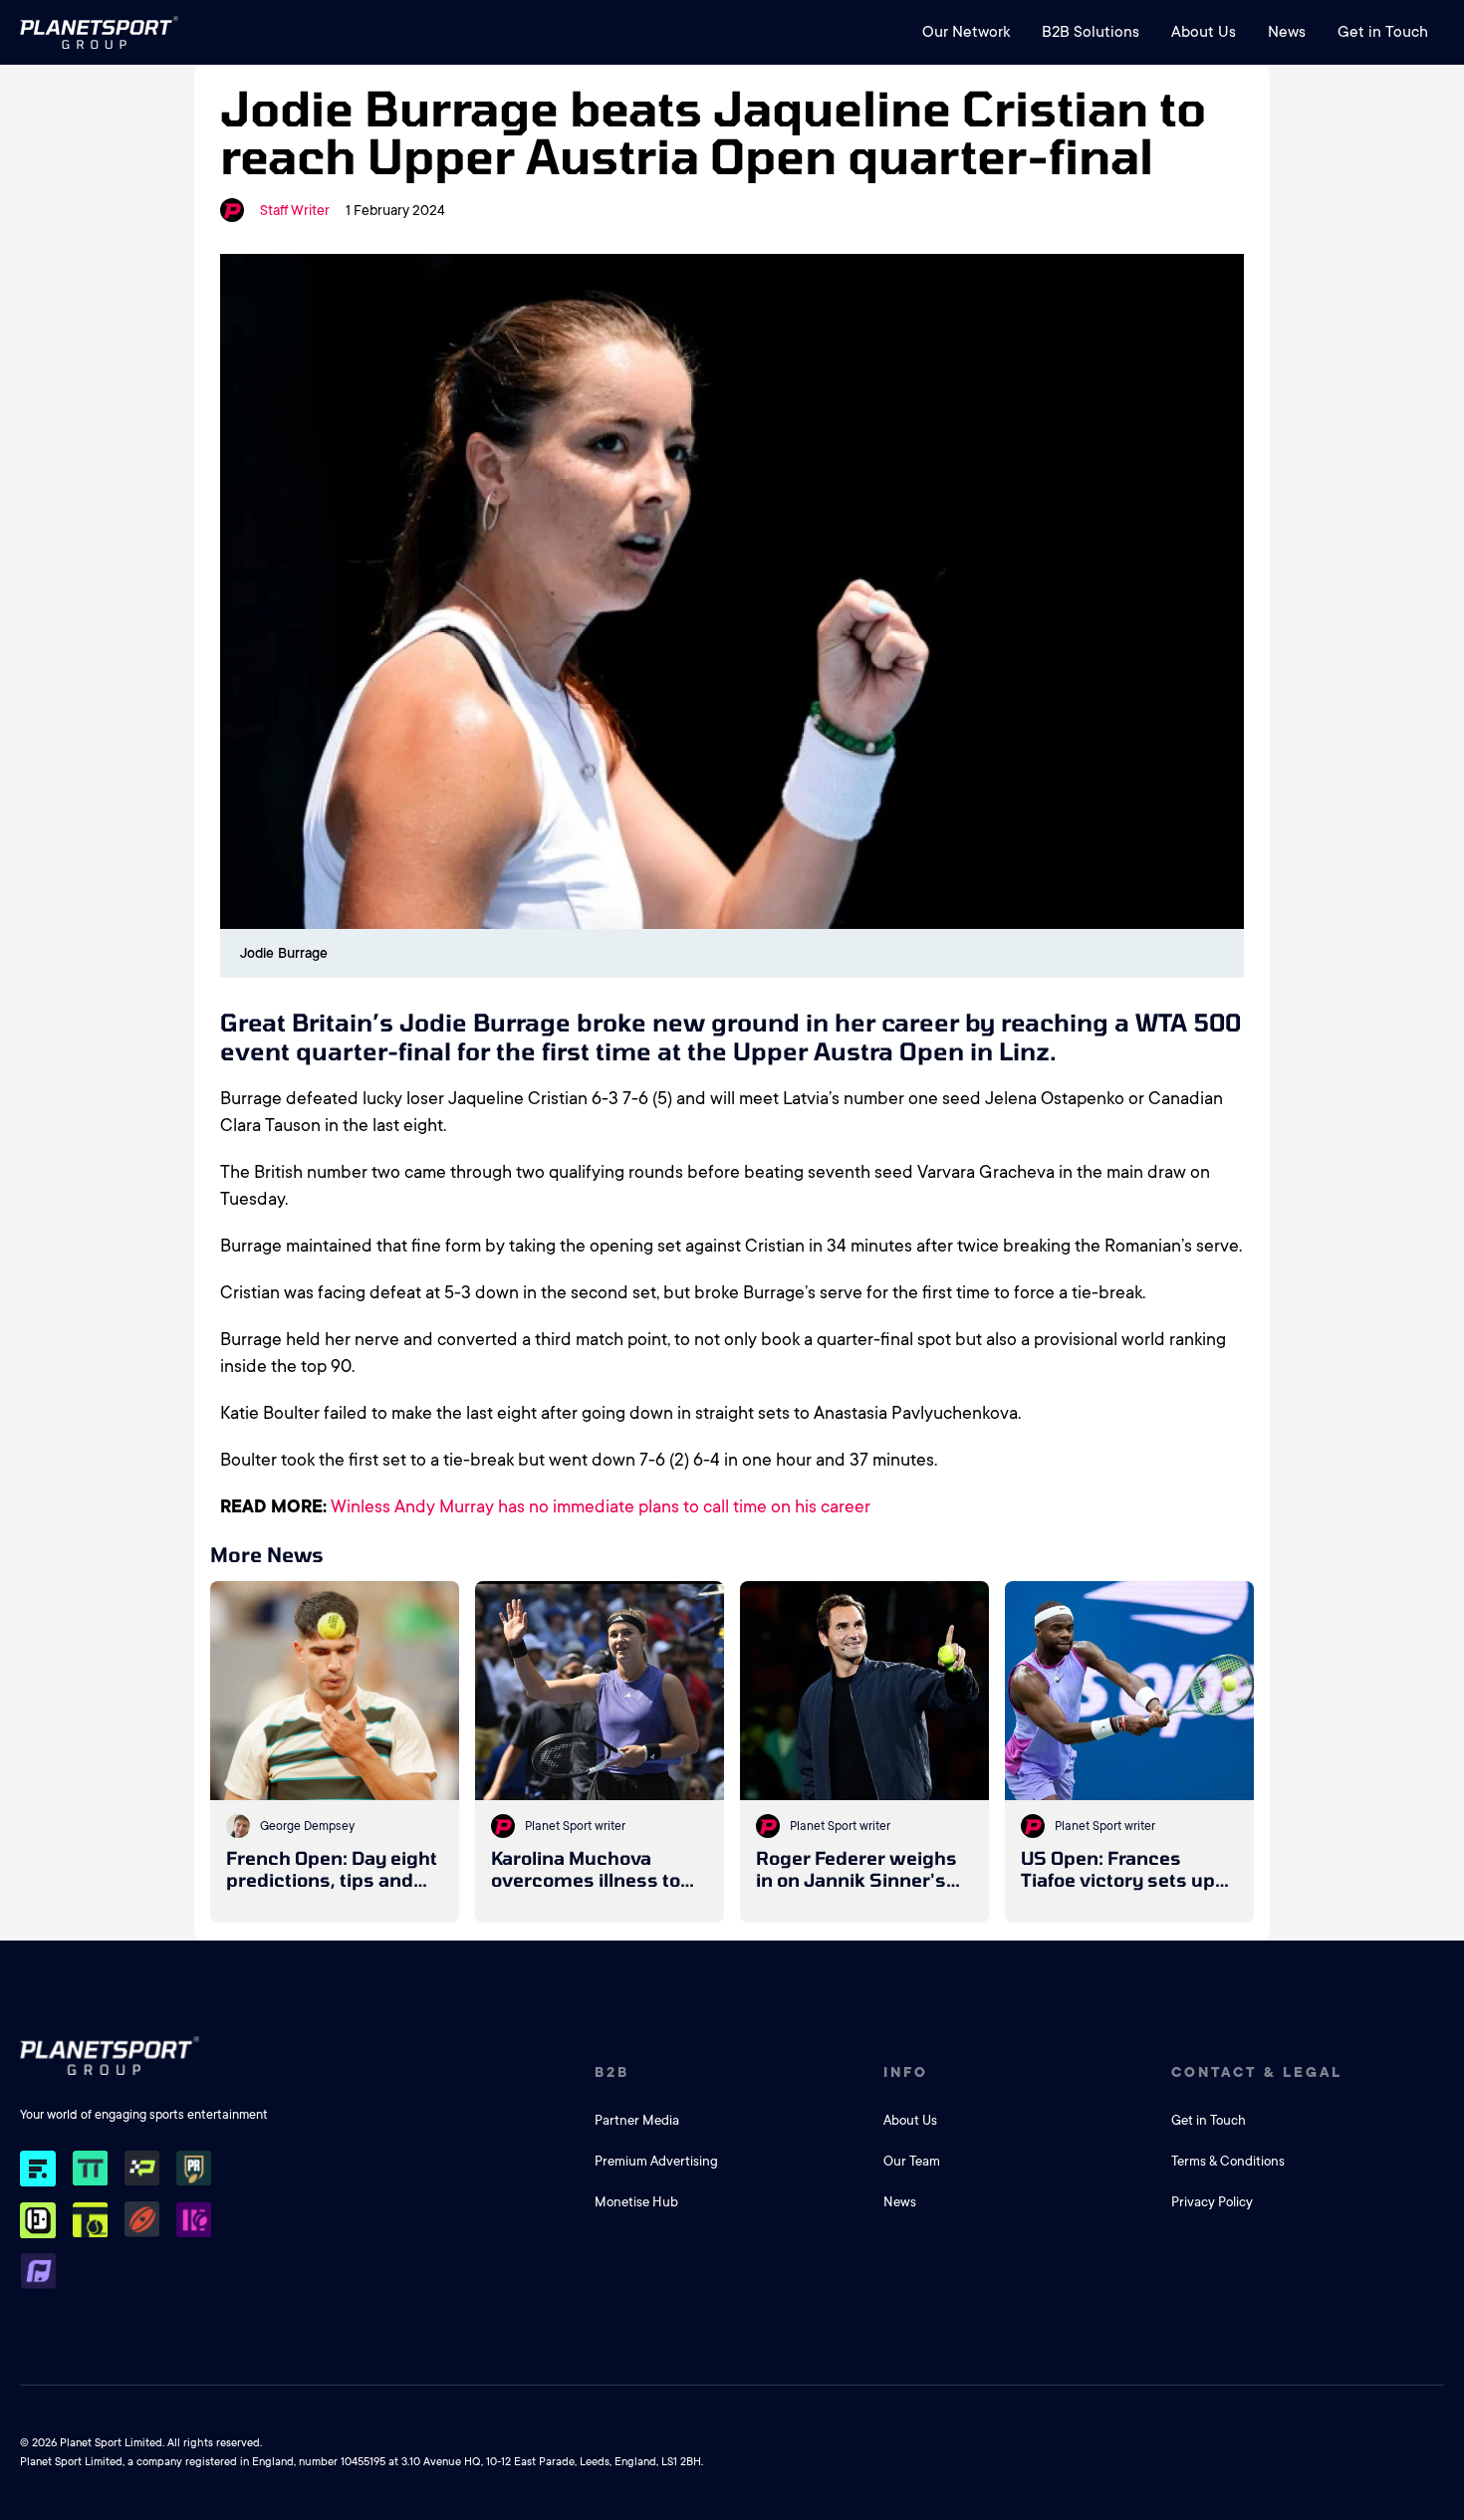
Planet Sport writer (575, 1826)
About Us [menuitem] (1204, 32)
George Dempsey (307, 1826)
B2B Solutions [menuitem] (1091, 32)
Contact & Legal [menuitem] (1257, 2072)
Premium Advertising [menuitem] (656, 2161)
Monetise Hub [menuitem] (636, 2202)
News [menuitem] (1287, 32)
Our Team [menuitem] (912, 2161)
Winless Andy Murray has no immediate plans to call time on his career (601, 1506)
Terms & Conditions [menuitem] (1228, 2161)
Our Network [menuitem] (966, 32)
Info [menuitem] (906, 2072)
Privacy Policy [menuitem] (1212, 2202)
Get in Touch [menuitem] (1383, 32)
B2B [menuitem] (612, 2072)
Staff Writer (295, 210)
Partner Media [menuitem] (637, 2120)
